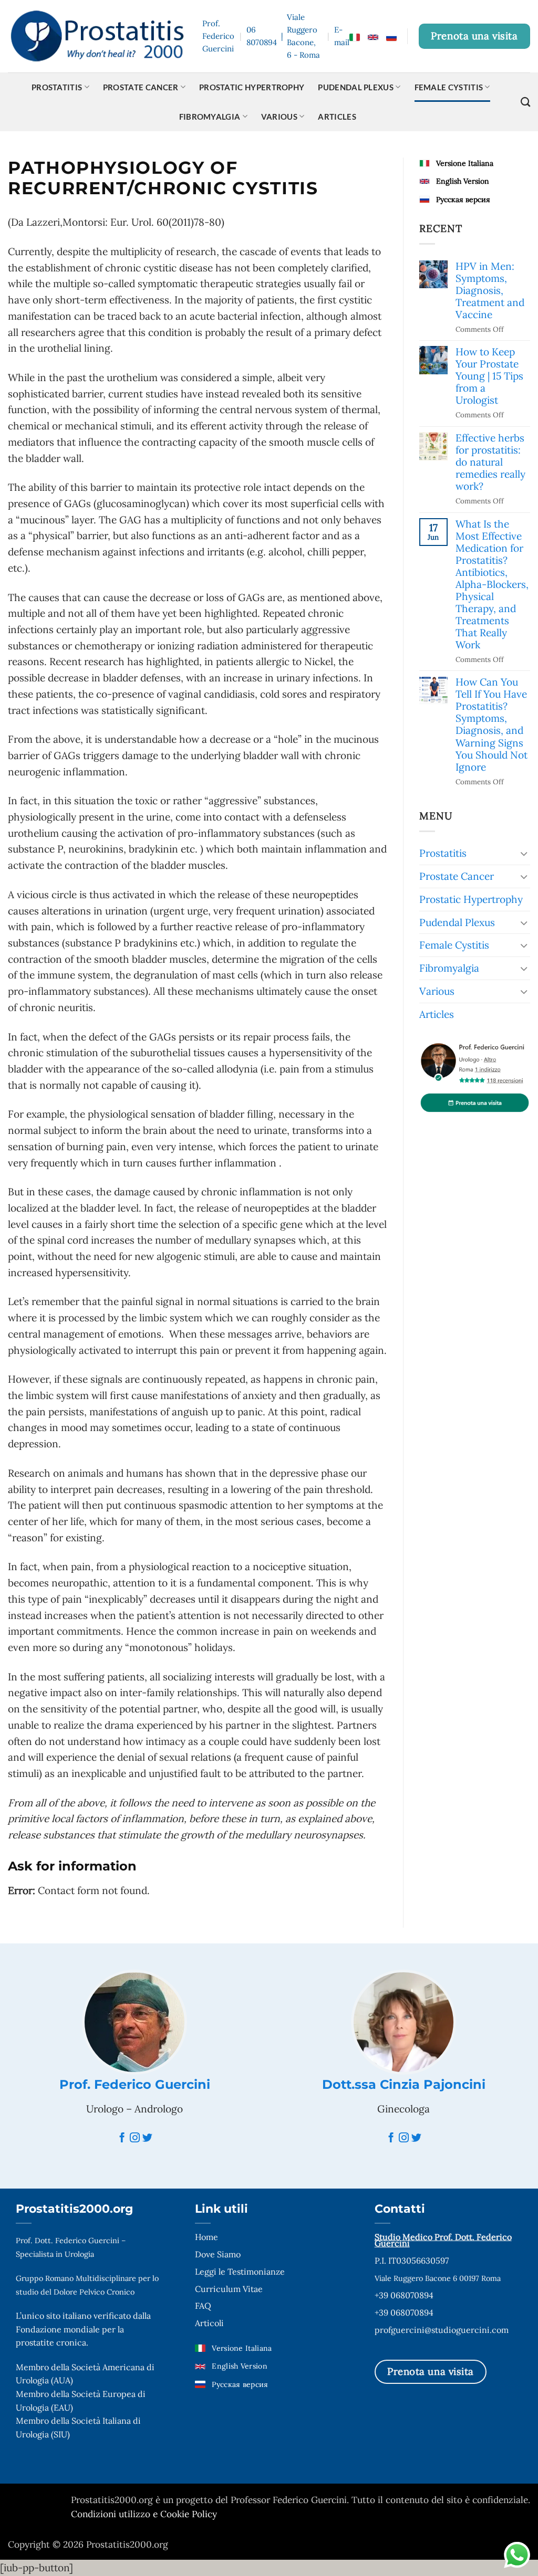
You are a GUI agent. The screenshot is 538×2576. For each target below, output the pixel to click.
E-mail (342, 36)
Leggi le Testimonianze (240, 2272)
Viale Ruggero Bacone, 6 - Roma (303, 36)
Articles (337, 117)
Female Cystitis (449, 87)
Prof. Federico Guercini (135, 2084)
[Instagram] (135, 2138)
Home (206, 2237)
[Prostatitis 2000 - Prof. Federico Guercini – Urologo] (97, 36)
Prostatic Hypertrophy (252, 87)
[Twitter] (147, 2138)
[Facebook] (122, 2138)
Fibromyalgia (210, 117)
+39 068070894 (404, 2295)
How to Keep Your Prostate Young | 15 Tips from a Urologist (489, 376)
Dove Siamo (218, 2254)
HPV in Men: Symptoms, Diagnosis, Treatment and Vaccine (490, 291)
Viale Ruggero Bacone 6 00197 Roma (438, 2278)
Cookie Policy (189, 2514)
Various (279, 117)
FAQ (203, 2306)
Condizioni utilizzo (112, 2514)
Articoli (209, 2323)
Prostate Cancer (141, 87)
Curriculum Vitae (229, 2289)
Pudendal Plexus (356, 87)
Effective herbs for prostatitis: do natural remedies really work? (490, 462)
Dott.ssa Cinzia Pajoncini (404, 2084)
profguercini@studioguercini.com (442, 2330)
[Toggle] (524, 853)
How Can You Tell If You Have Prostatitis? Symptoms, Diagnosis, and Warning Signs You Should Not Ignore (492, 724)
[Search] (525, 102)
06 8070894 (262, 36)
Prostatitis (57, 87)
